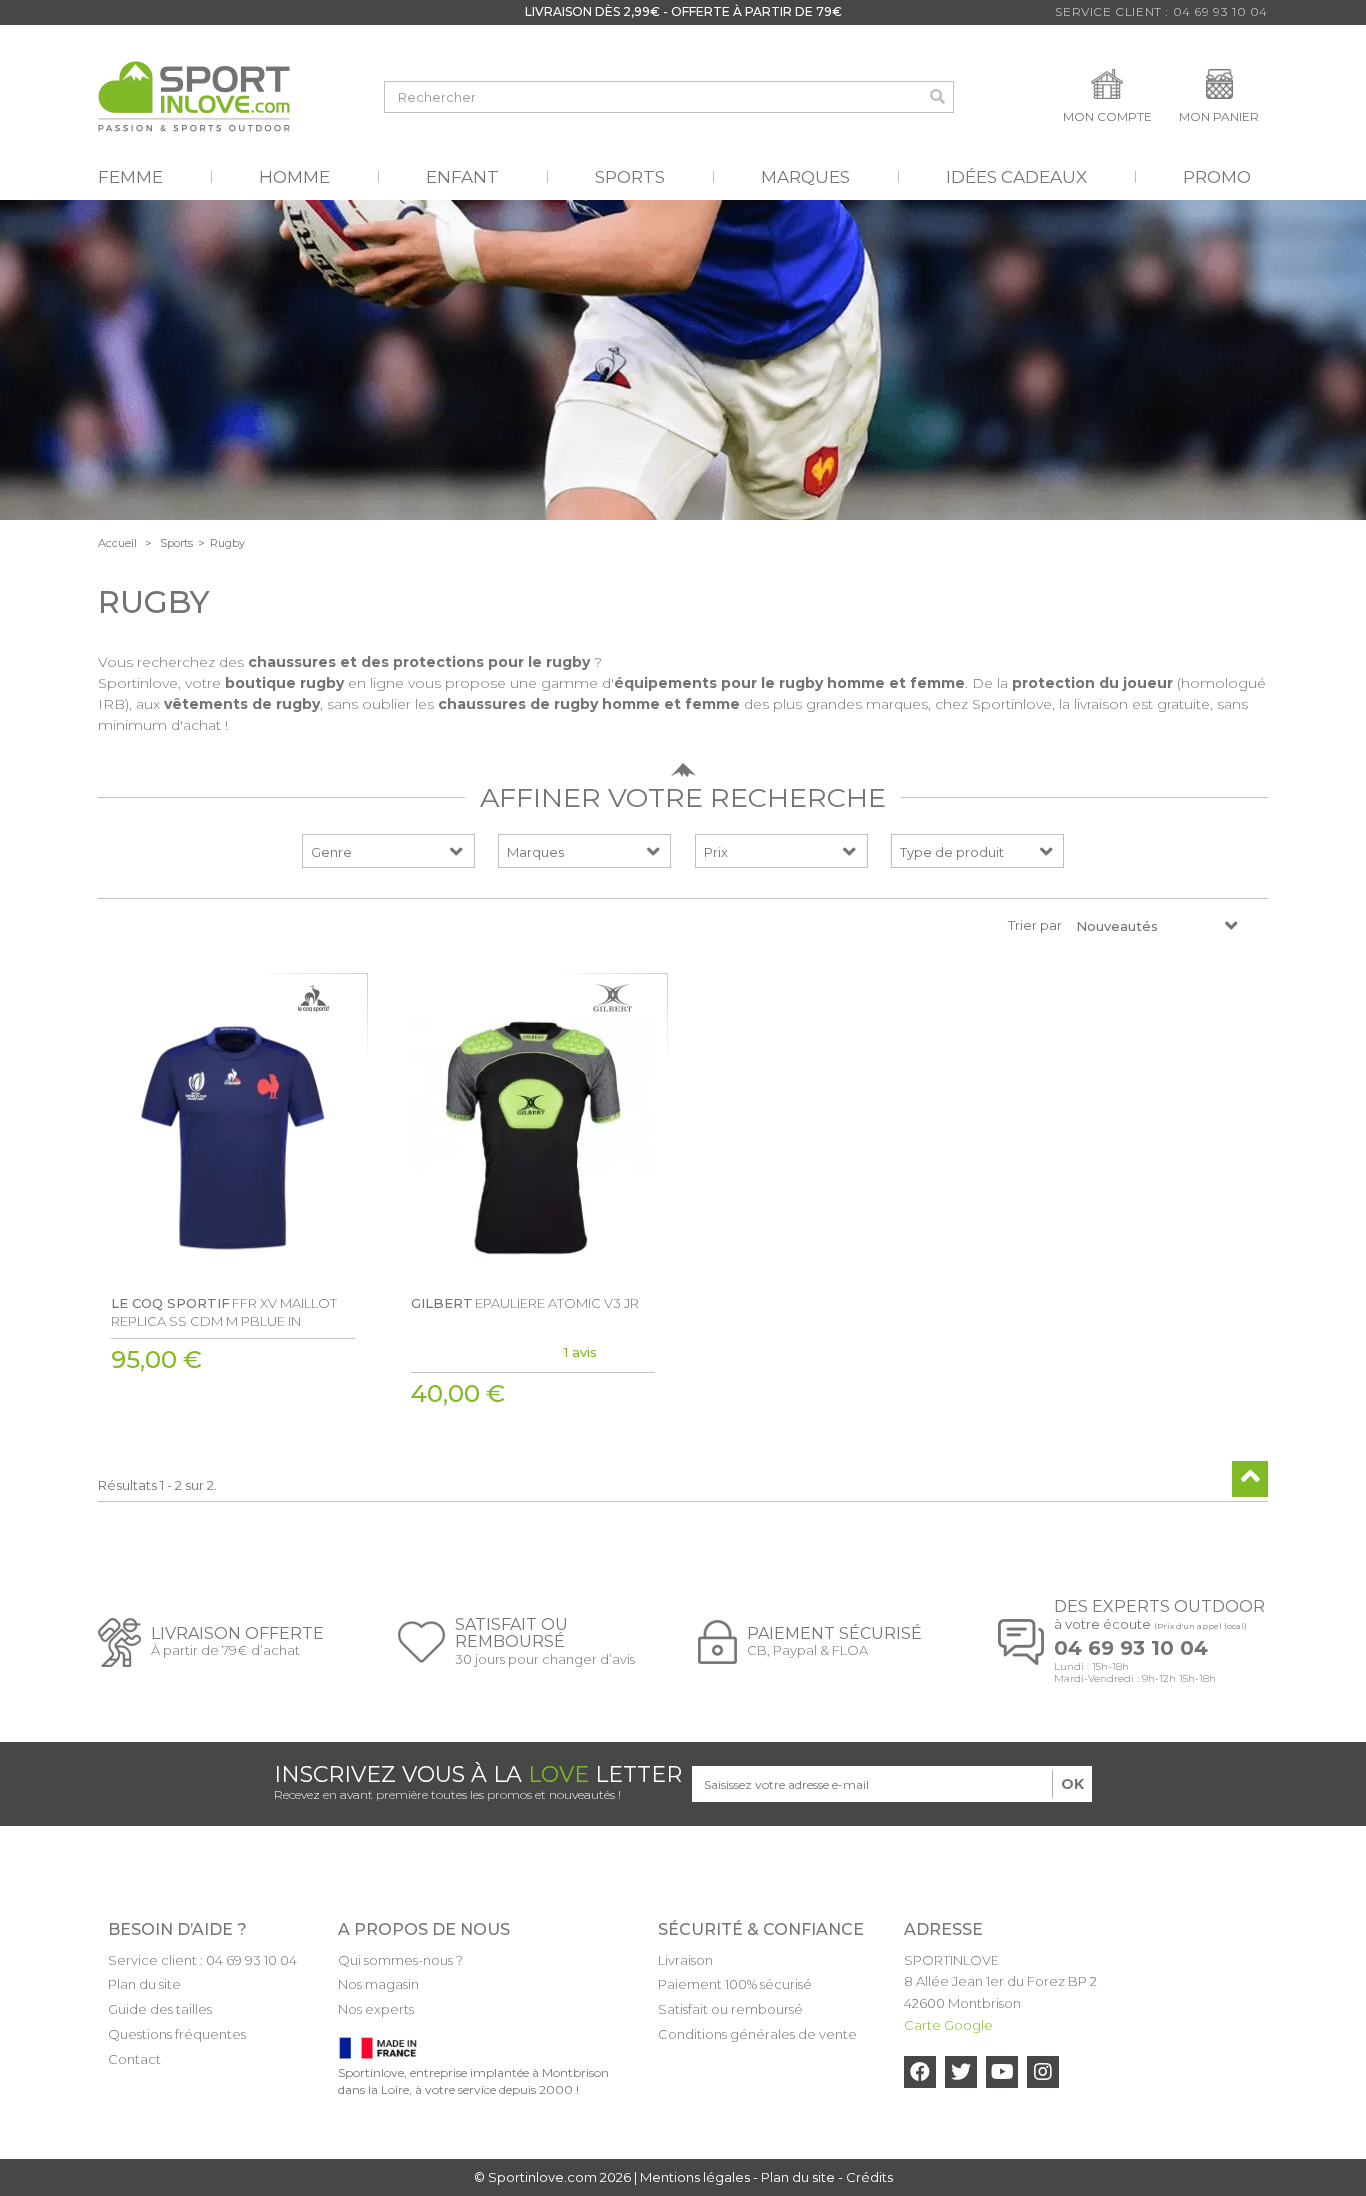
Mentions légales (695, 2177)
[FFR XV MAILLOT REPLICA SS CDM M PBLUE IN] (233, 1138)
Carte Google (948, 2025)
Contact (134, 2059)
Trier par (1035, 925)
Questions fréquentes (177, 2034)
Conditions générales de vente (757, 2034)
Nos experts (376, 2009)
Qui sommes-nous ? (400, 1960)
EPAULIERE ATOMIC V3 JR (525, 1303)
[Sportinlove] (194, 97)
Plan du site (144, 1984)
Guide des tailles (160, 2009)
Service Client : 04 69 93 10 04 (1161, 11)
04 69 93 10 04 (1131, 1648)
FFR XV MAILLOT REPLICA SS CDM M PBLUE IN (224, 1312)
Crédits (869, 2177)
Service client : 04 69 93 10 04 (202, 1960)
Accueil (117, 543)
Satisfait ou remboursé (730, 2009)
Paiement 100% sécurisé (735, 1984)
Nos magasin (378, 1984)
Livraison (685, 1960)
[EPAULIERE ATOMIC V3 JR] (533, 1138)
